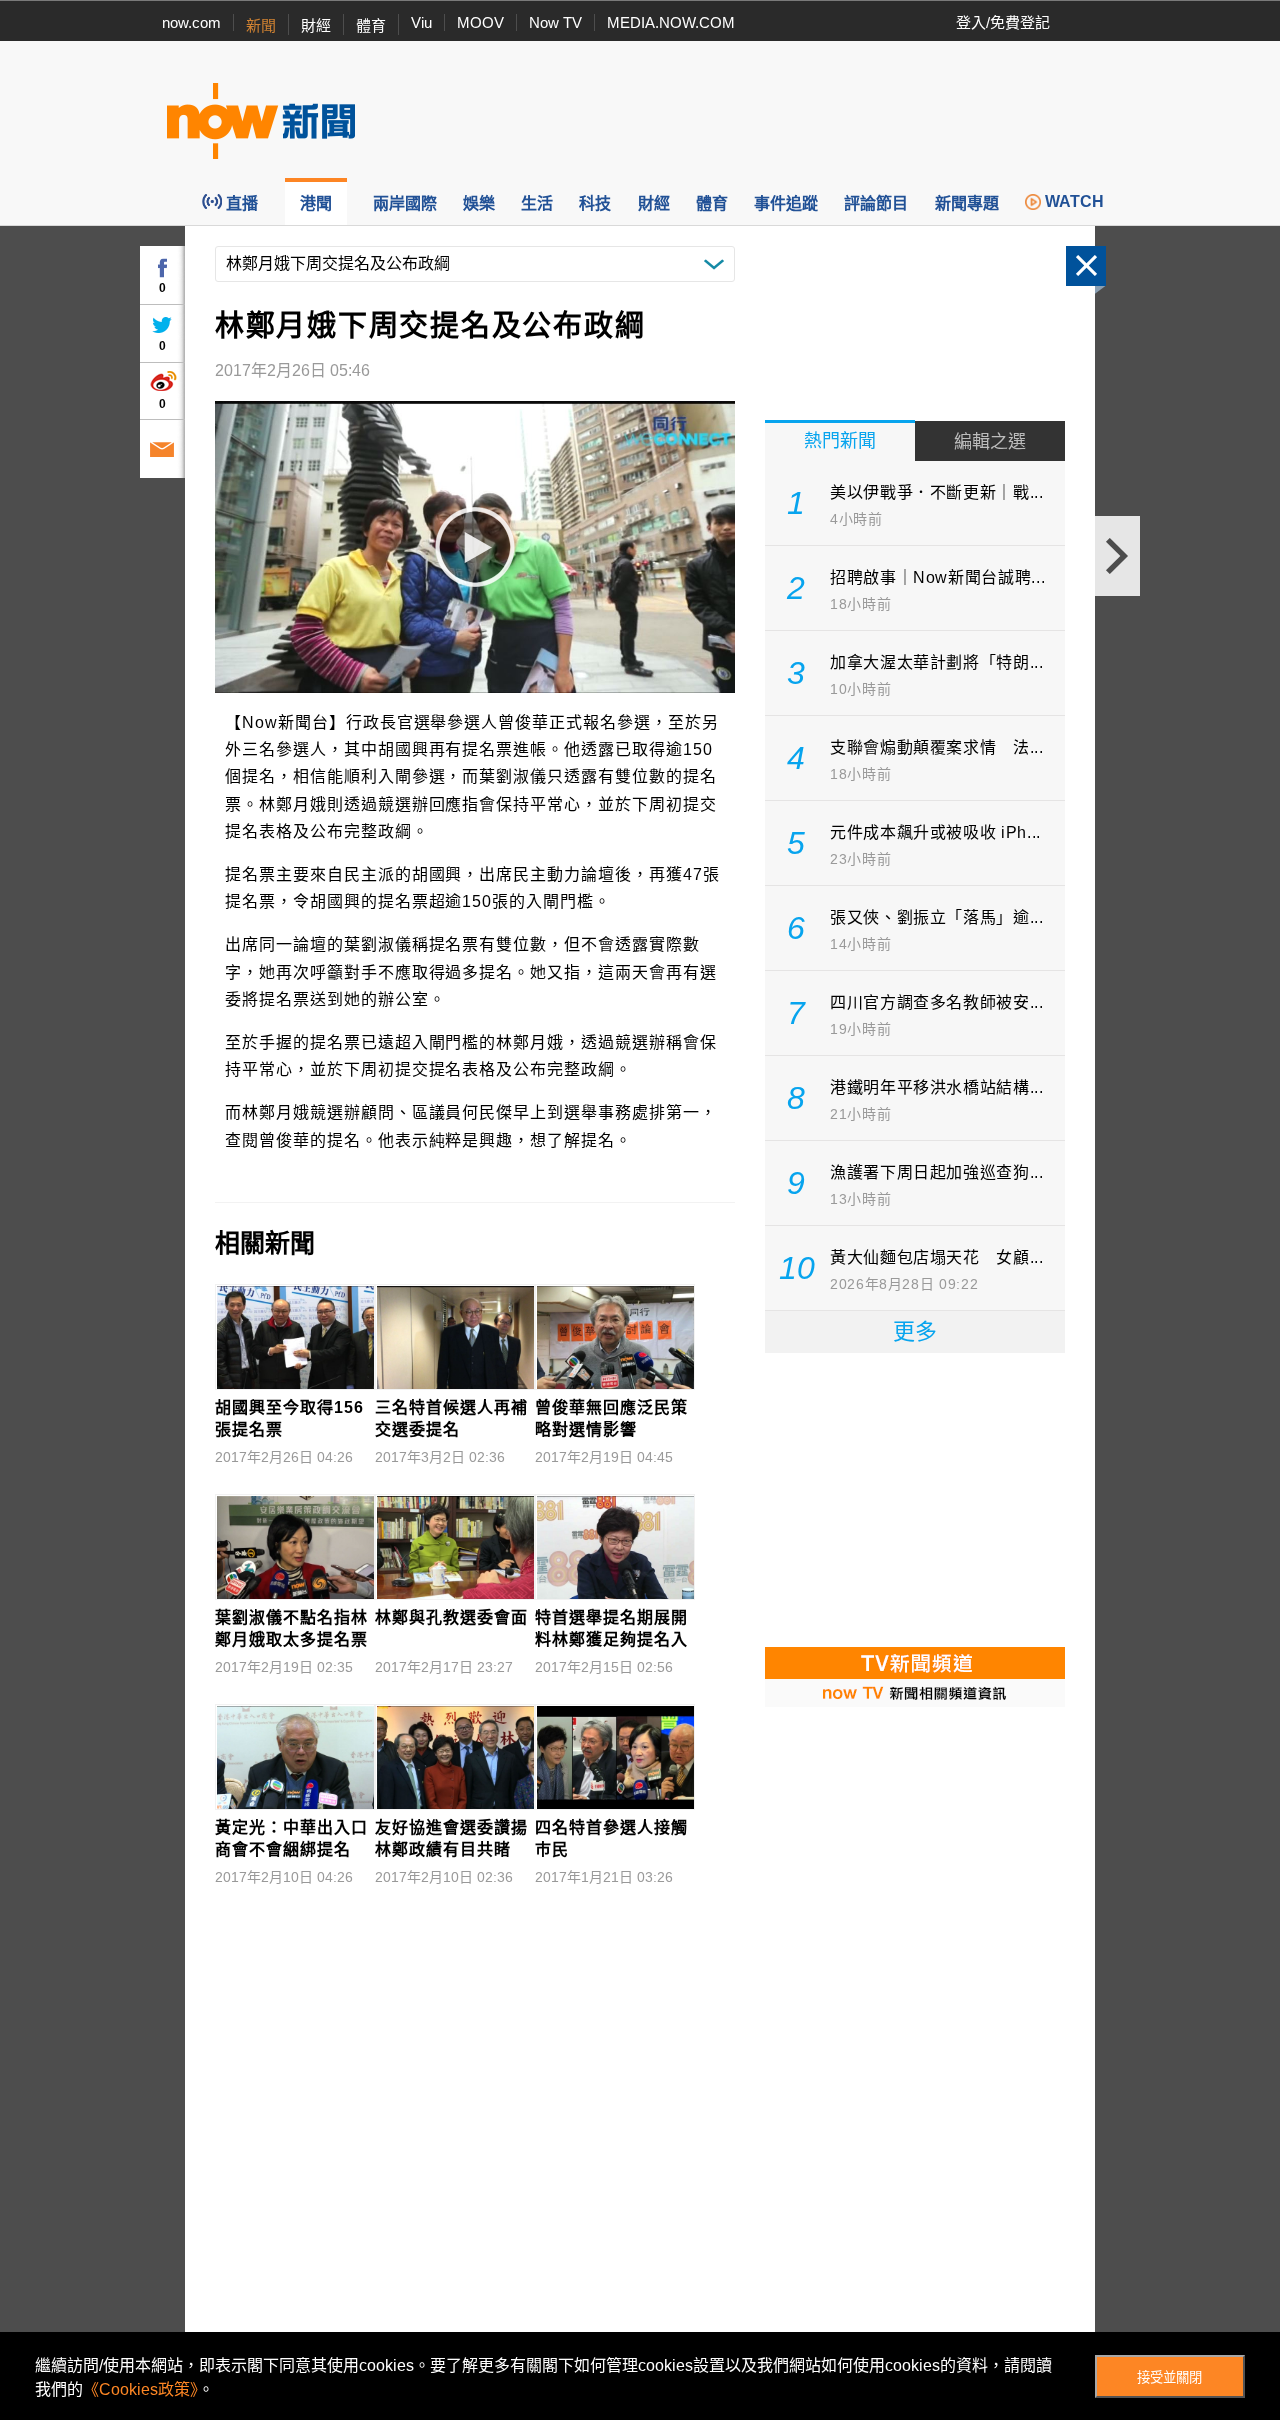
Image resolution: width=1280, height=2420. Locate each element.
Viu (421, 22)
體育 (371, 25)
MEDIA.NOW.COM (671, 22)
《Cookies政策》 (140, 2389)
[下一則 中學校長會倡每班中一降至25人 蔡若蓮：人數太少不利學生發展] (1117, 556)
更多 (915, 1331)
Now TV (555, 22)
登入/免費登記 (1003, 22)
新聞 (261, 25)
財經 (316, 25)
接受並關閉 (1169, 2377)
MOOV (480, 22)
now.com (191, 22)
